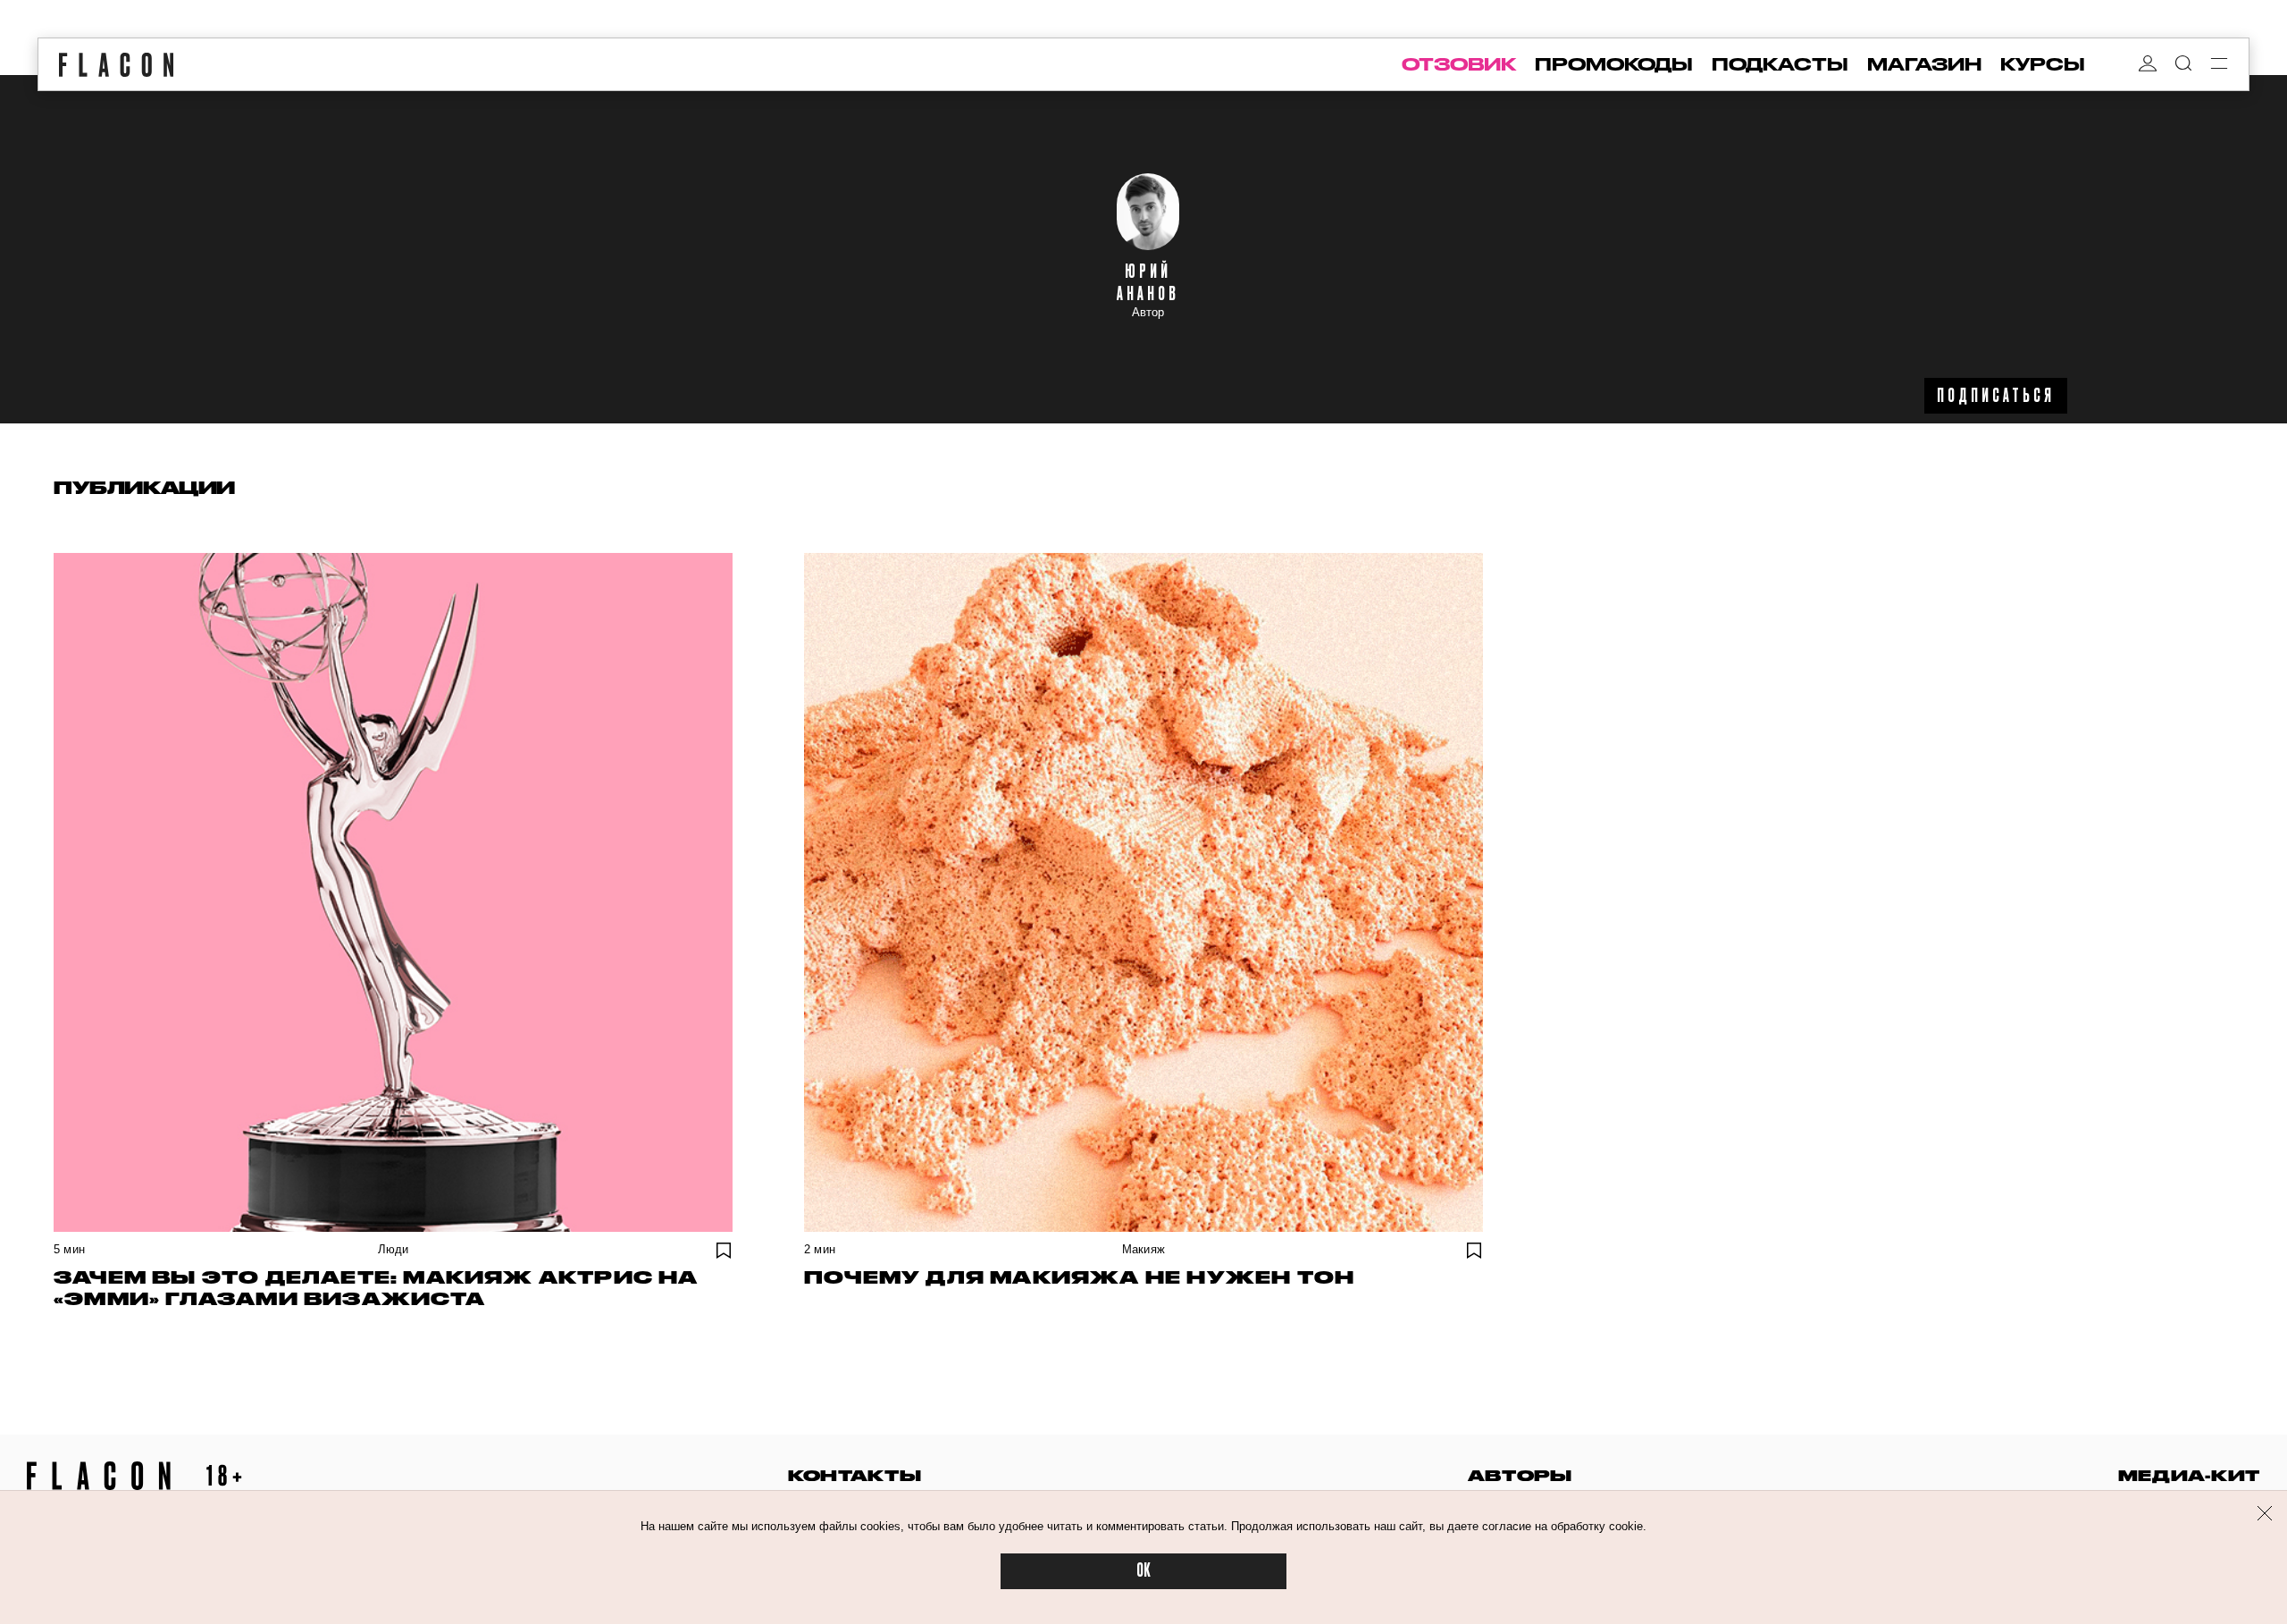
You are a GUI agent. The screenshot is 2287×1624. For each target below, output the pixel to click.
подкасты (1780, 64)
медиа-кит (2189, 1475)
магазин (1924, 64)
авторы (1520, 1475)
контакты (855, 1475)
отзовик (1459, 64)
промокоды (1614, 64)
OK (1143, 1571)
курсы (2043, 64)
